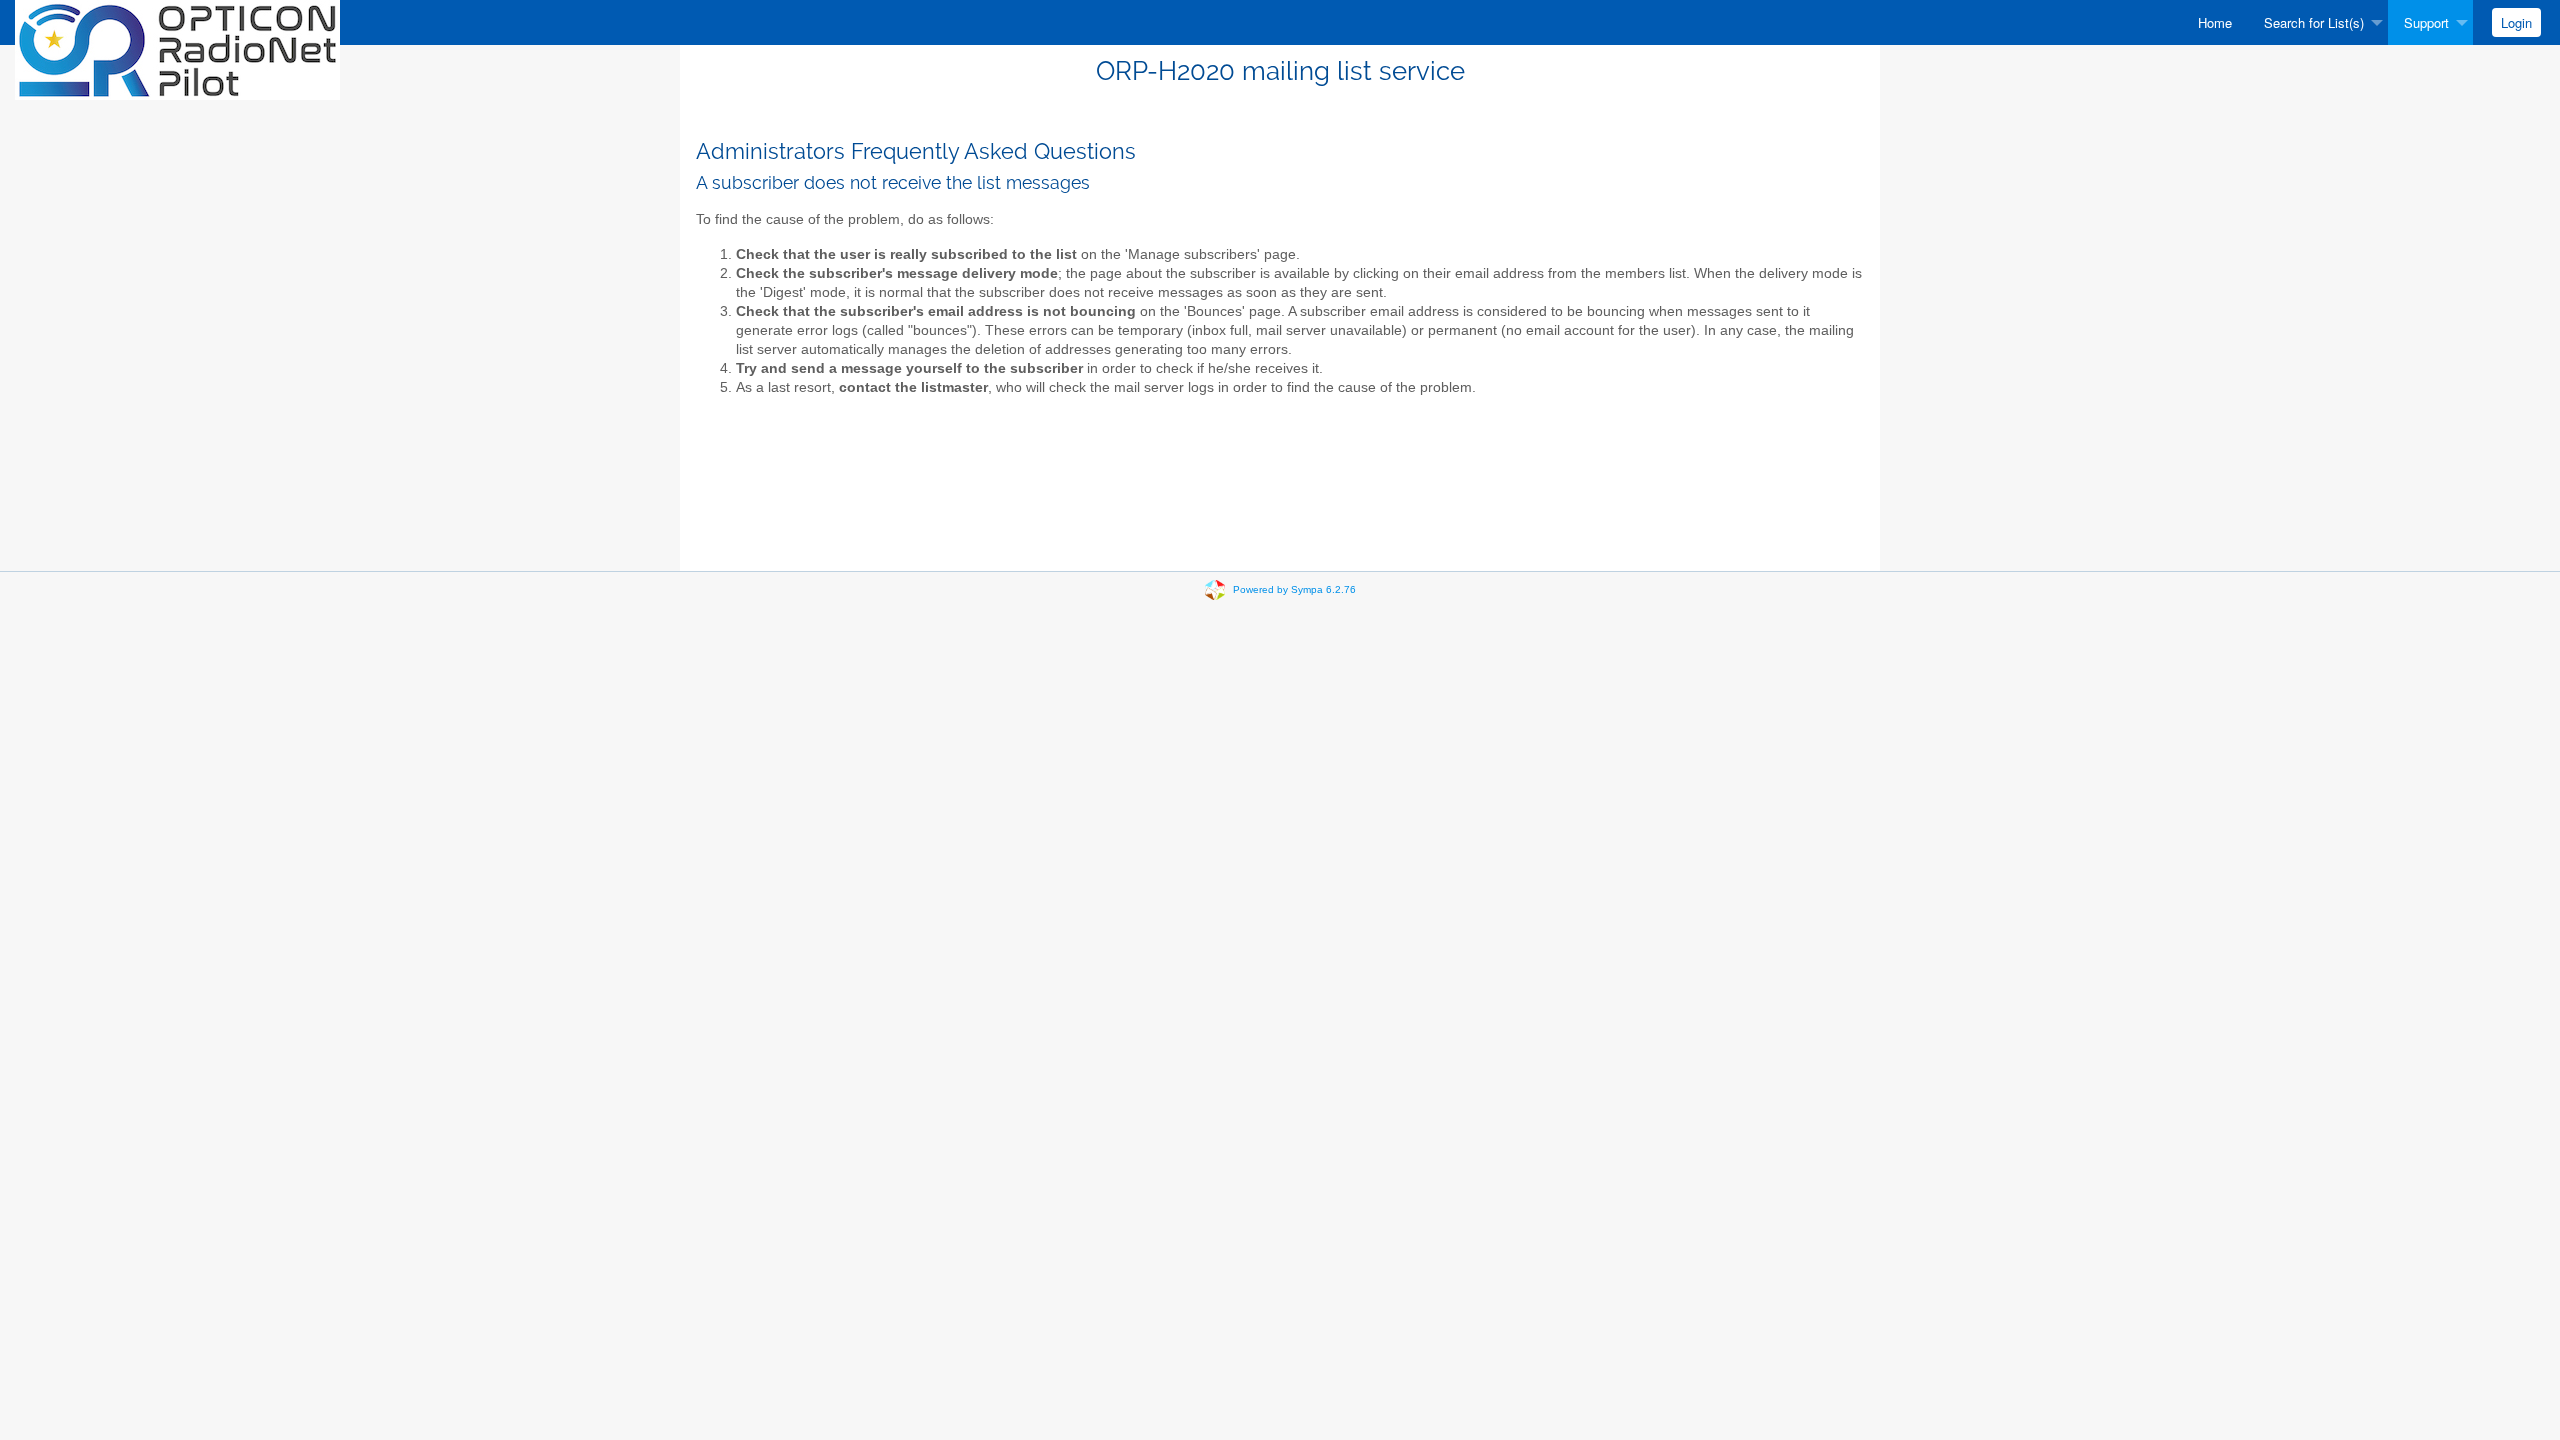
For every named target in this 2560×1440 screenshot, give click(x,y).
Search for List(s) (2314, 22)
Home (2215, 22)
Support (2426, 22)
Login (2516, 22)
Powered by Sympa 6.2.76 (1294, 589)
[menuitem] (2215, 22)
